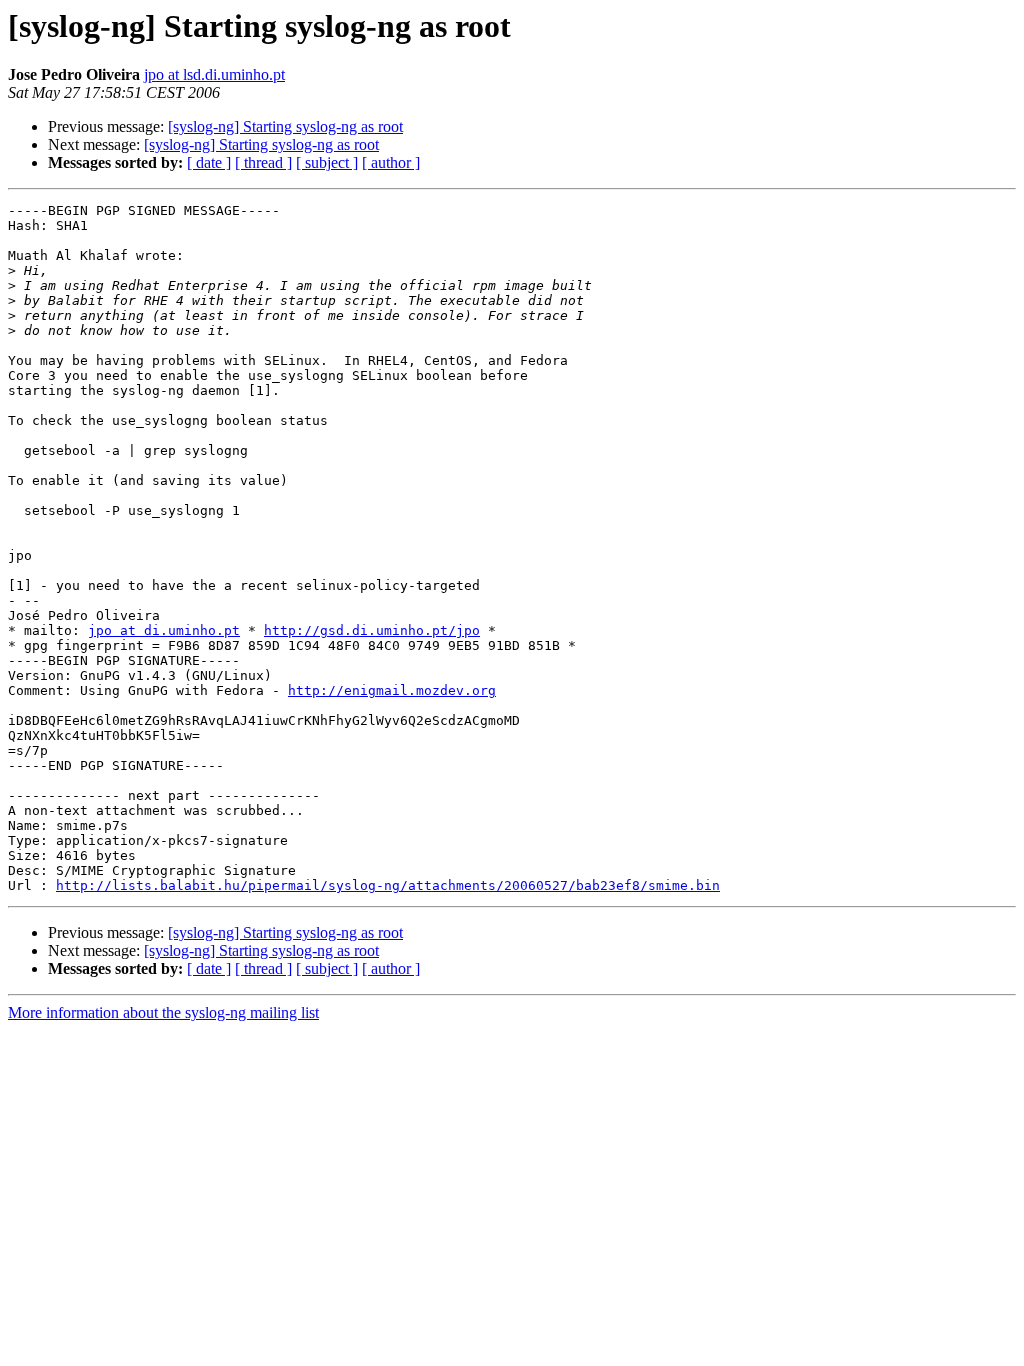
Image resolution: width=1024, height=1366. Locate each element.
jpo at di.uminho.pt (164, 630)
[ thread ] (263, 162)
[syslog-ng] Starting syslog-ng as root (285, 126)
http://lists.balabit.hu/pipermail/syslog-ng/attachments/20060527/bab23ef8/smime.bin (388, 885)
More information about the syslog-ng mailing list (163, 1012)
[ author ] (391, 162)
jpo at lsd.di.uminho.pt (214, 74)
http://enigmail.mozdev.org (392, 690)
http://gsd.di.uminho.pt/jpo (372, 630)
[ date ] (209, 162)
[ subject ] (327, 162)
